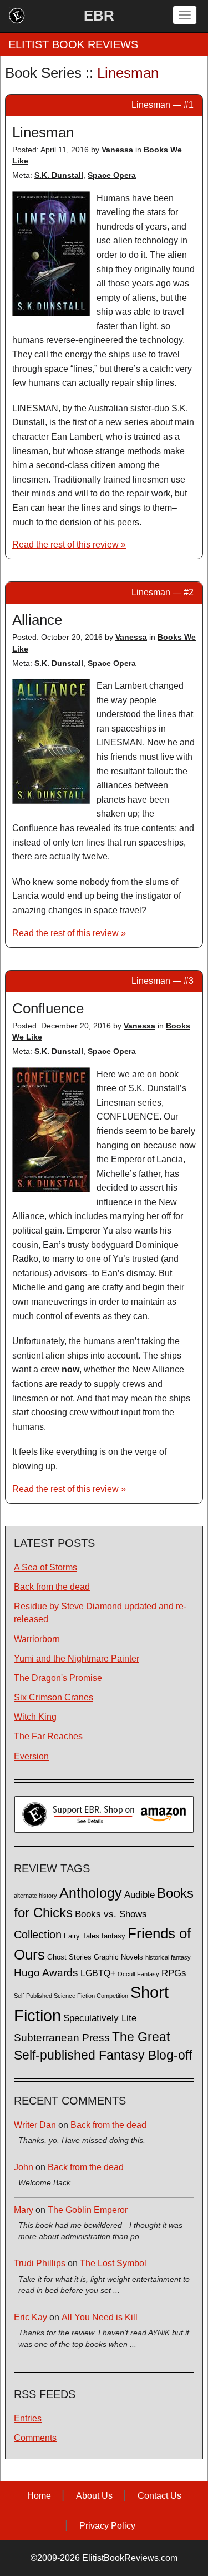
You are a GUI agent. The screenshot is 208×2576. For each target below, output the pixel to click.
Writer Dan (35, 2125)
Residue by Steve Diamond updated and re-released (100, 1613)
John (24, 2167)
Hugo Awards (46, 1973)
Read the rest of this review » (69, 544)
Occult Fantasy (138, 1974)
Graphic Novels (118, 1957)
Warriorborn (37, 1639)
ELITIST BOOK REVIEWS (73, 44)
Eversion (31, 1756)
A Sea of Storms (45, 1567)
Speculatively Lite (100, 2018)
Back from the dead (52, 1587)
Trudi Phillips (40, 2263)
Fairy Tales (82, 1936)
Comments (35, 2438)
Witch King (35, 1717)
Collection (38, 1935)
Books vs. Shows (111, 1914)
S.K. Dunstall (59, 175)
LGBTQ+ (98, 1973)
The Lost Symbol (113, 2263)
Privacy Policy (107, 2526)
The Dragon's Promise (58, 1678)
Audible (139, 1894)
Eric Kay (31, 2317)
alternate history (35, 1896)
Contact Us (159, 2496)
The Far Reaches (48, 1736)
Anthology (91, 1893)
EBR (99, 16)
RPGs (174, 1973)
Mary (24, 2210)
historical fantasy (168, 1957)
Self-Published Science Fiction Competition (71, 1996)
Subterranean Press (62, 2037)
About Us (94, 2496)
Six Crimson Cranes (54, 1697)
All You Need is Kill (100, 2317)
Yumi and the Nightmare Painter (77, 1659)
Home (39, 2496)
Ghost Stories (69, 1957)
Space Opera (112, 175)
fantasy (113, 1936)
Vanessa (117, 150)
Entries (28, 2418)
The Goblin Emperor (88, 2210)
